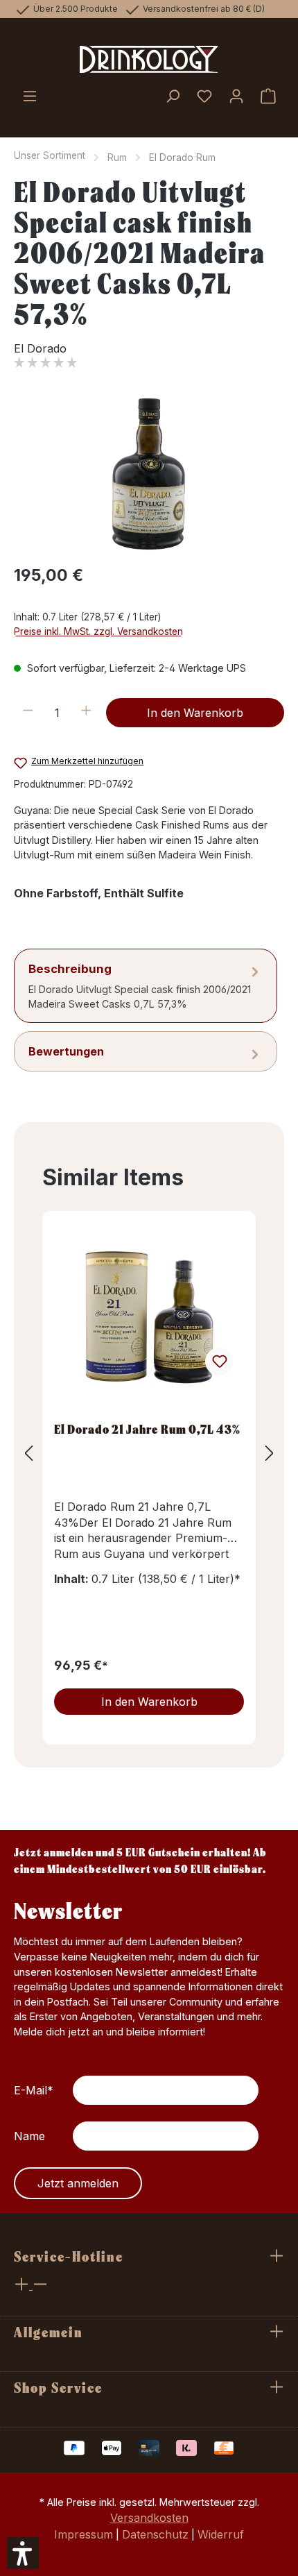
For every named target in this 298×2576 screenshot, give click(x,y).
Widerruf (221, 2534)
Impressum (84, 2534)
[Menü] (30, 97)
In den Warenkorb (195, 713)
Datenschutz (155, 2534)
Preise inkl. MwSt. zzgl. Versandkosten (98, 632)
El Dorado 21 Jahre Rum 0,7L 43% (147, 1429)
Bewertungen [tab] (66, 1051)
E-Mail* (34, 2090)
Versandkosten (149, 2518)
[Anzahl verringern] (28, 713)
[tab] (146, 986)
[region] (149, 474)
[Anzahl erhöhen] (86, 713)
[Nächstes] (270, 1454)
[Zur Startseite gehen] (149, 60)
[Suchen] (173, 97)
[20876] (149, 474)
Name (29, 2136)
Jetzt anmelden (78, 2183)
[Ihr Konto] (236, 97)
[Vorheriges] (28, 1454)
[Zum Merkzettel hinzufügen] (219, 1362)
